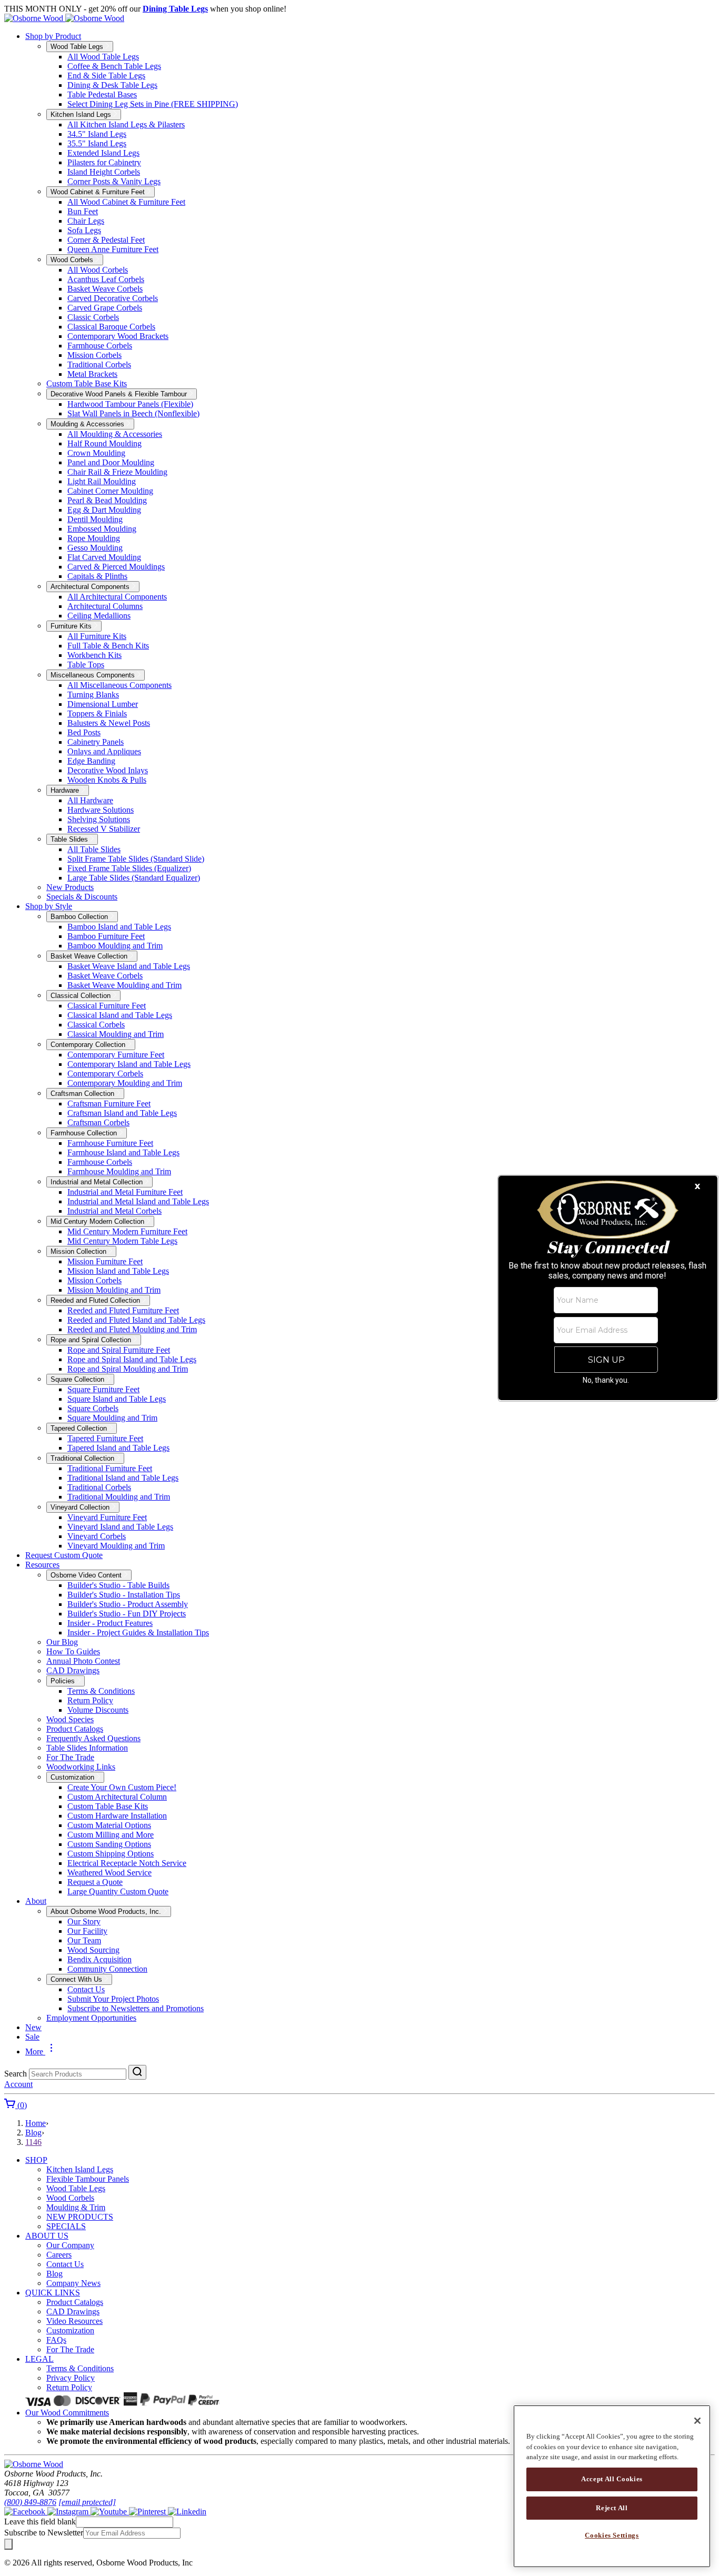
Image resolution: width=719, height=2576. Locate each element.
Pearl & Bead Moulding (107, 500)
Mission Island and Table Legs (118, 1271)
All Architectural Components (117, 597)
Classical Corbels (96, 1025)
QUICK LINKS (53, 2293)
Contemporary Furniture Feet (116, 1055)
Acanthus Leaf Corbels (106, 279)
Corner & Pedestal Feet (106, 240)
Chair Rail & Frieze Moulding (117, 472)
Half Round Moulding (104, 443)
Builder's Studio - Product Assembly (128, 1604)
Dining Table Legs (175, 9)
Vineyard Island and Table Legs (120, 1527)
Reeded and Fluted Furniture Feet (123, 1310)
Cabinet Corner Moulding (110, 491)
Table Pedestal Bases (102, 94)
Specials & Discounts (82, 897)
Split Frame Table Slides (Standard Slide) (136, 859)
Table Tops (86, 665)
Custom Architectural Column (117, 1797)
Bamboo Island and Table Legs (119, 927)
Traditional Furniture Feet (110, 1468)
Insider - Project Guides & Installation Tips (138, 1633)
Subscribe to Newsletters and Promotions (136, 2008)
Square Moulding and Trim (112, 1418)
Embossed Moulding (102, 529)
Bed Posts (84, 732)
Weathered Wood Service (109, 1873)
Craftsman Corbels (98, 1122)
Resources (42, 1565)
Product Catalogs (75, 1729)
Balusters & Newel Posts (109, 723)
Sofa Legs (84, 230)
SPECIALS (66, 2226)
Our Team (84, 1940)
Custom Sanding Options (109, 1844)
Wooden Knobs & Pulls (107, 780)
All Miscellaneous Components (119, 685)
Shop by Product (53, 36)
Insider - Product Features (110, 1623)
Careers (59, 2255)
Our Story (84, 1921)
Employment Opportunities (91, 2018)
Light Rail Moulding (102, 481)
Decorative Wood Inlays (108, 770)
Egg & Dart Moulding (104, 510)
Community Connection (107, 1969)
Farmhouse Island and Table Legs (123, 1152)
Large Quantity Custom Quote (118, 1891)
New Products (70, 887)
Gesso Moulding (95, 548)
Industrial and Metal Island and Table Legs (138, 1201)
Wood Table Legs (76, 2188)
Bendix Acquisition (99, 1959)
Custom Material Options (109, 1825)
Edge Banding (91, 761)
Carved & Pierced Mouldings (116, 567)
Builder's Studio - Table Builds (118, 1585)
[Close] (697, 2421)
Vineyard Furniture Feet (107, 1517)
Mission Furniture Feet (105, 1261)
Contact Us (86, 1989)
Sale (32, 2037)
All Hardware (90, 800)
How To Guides (73, 1651)
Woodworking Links (81, 1767)
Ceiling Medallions (99, 616)
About (36, 1901)
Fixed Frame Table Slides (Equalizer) (129, 868)
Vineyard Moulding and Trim (116, 1546)
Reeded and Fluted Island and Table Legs (136, 1320)
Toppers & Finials (97, 713)
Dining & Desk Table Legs (112, 85)
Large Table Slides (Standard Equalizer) (134, 878)
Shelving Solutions (99, 819)
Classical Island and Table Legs (120, 1015)
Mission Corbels (94, 355)
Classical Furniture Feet (107, 1006)
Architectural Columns (105, 606)
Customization (70, 2330)
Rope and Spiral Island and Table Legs (132, 1359)
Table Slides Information (87, 1748)
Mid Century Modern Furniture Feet (127, 1231)
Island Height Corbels (104, 172)
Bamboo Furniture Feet (106, 936)
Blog (33, 2133)
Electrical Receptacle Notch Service (127, 1863)
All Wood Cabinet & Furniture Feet (126, 202)
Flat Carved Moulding (104, 557)
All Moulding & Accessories (115, 434)
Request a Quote (95, 1882)
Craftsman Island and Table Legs (122, 1113)
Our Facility (87, 1931)
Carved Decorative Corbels (113, 298)
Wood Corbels (70, 2198)
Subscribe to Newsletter (44, 2533)
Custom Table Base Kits (87, 383)
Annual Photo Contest (83, 1661)
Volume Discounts (98, 1710)
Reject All (612, 2507)
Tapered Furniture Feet (105, 1438)
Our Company (70, 2245)
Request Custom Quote (64, 1555)
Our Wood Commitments (67, 2413)
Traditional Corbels (99, 365)
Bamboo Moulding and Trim (115, 946)
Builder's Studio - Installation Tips (124, 1595)
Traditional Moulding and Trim (119, 1497)
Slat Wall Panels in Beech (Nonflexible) (133, 413)
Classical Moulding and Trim (116, 1034)
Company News (73, 2283)
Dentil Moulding (95, 519)
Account (18, 2084)
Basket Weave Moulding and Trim (124, 985)
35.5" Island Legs (97, 143)
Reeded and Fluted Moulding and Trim (132, 1329)
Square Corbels (93, 1408)
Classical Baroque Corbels (111, 327)
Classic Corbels (93, 317)
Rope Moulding (94, 538)
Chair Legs (86, 221)
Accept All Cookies (612, 2479)
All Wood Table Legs (103, 57)
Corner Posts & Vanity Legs (114, 181)
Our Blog (62, 1642)
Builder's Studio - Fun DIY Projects (127, 1614)
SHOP (36, 2160)
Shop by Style (49, 906)
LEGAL (39, 2359)
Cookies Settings (612, 2535)
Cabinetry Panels (96, 742)
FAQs (56, 2340)
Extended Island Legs (103, 153)
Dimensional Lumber (103, 704)
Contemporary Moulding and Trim (125, 1083)
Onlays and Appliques (104, 751)
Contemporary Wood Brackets (118, 336)
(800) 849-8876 (30, 2502)
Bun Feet (83, 211)
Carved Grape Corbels (105, 308)
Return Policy (90, 1700)
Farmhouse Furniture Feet (110, 1143)
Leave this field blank (40, 2522)
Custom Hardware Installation (117, 1816)
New (33, 2027)
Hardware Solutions (101, 810)
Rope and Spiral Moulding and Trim (128, 1369)
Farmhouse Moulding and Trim (119, 1171)
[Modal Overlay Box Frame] (608, 1288)
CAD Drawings (73, 1670)
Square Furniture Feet (103, 1389)
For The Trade (70, 1757)
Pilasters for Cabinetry (104, 162)
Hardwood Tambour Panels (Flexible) (130, 404)
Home (36, 2123)
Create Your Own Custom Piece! (122, 1787)
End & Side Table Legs (106, 76)
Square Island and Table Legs (117, 1399)
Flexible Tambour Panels (88, 2179)
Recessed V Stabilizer (104, 829)
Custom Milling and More (111, 1835)
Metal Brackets (92, 374)
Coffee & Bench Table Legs (114, 66)
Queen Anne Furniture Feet (113, 249)
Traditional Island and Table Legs (123, 1478)
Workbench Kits (94, 655)
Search (16, 2074)
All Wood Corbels (98, 270)
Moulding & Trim (76, 2207)
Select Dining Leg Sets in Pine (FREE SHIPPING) (153, 104)
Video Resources (74, 2321)
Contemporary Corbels (105, 1074)
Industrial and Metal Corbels (114, 1211)
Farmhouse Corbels (100, 346)
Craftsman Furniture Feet (109, 1104)
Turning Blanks (93, 695)
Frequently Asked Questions (93, 1738)
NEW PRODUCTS (80, 2217)
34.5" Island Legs (97, 134)
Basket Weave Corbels (105, 289)
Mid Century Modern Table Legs (122, 1241)
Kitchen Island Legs (80, 2169)
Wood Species (70, 1719)
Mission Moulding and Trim (114, 1290)
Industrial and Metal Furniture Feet (125, 1192)
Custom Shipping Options (111, 1854)
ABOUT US (47, 2236)
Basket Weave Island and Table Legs (129, 966)
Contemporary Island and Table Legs (129, 1064)
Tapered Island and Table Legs (118, 1448)
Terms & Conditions (101, 1691)
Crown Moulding (96, 453)
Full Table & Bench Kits (108, 646)
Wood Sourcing (93, 1950)
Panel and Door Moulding (111, 462)
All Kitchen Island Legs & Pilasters (126, 124)
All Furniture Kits (97, 636)
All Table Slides (94, 849)
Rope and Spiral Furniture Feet (119, 1350)
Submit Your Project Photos (113, 1999)
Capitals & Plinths (97, 576)
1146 (33, 2142)
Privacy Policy (71, 2378)
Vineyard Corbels (97, 1536)
